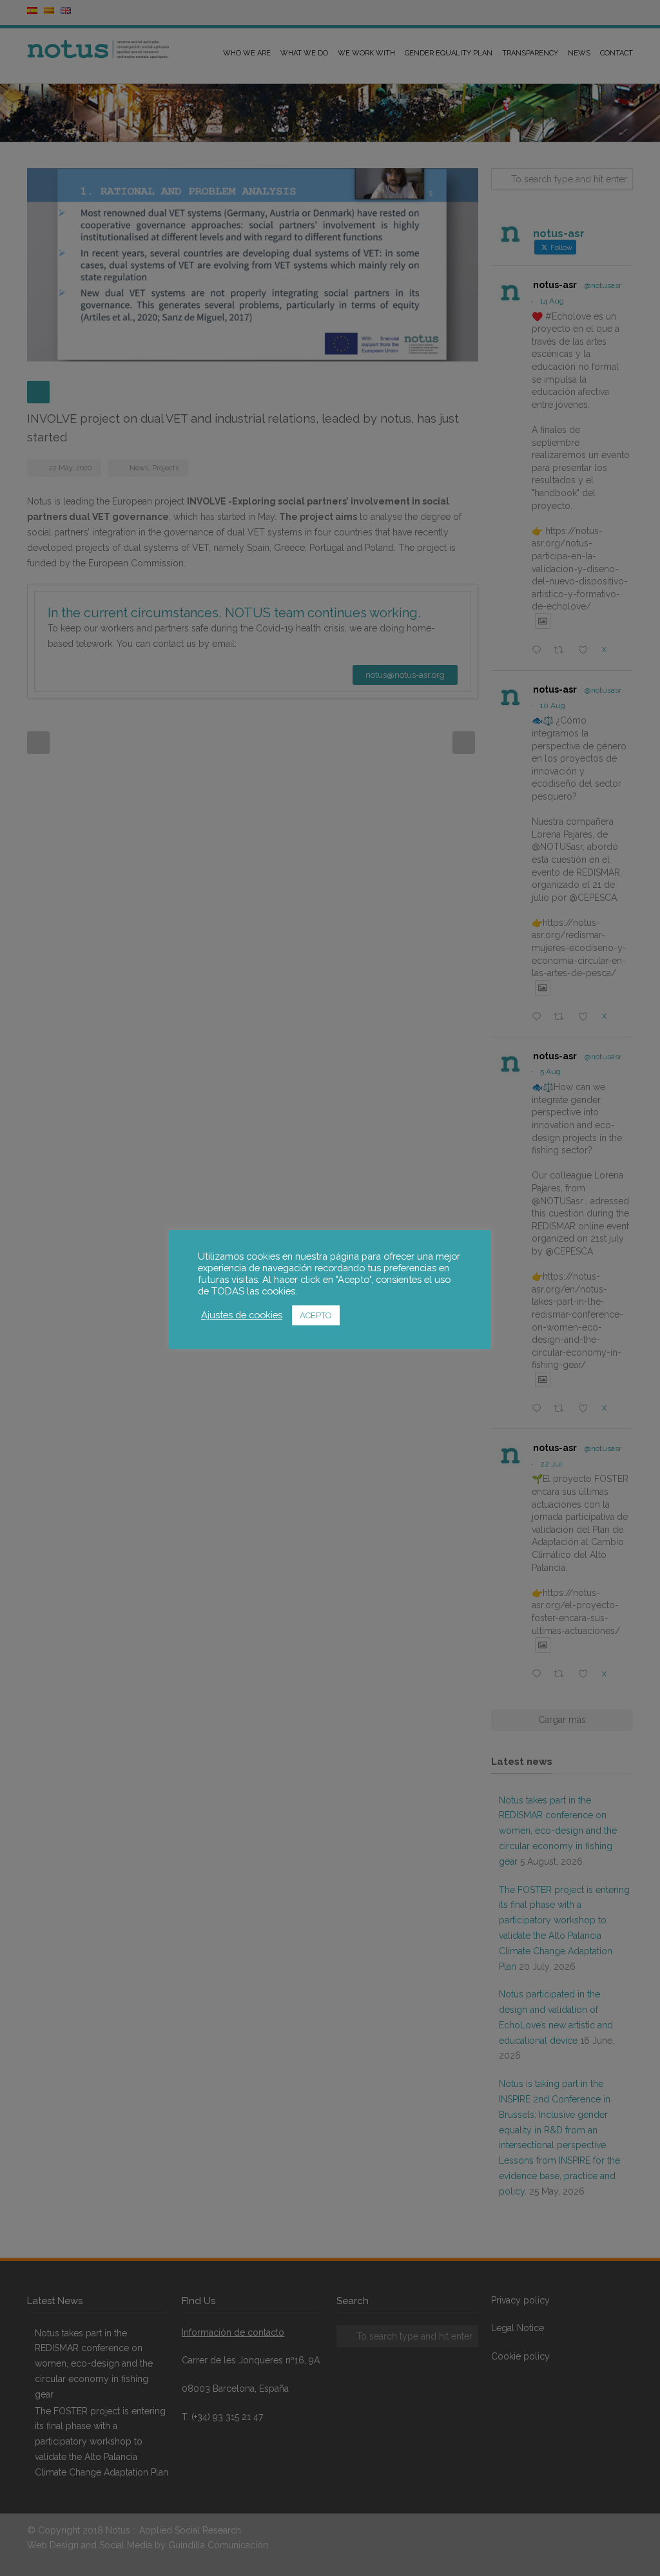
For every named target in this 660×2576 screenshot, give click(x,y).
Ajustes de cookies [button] (242, 1315)
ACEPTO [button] (316, 1315)
